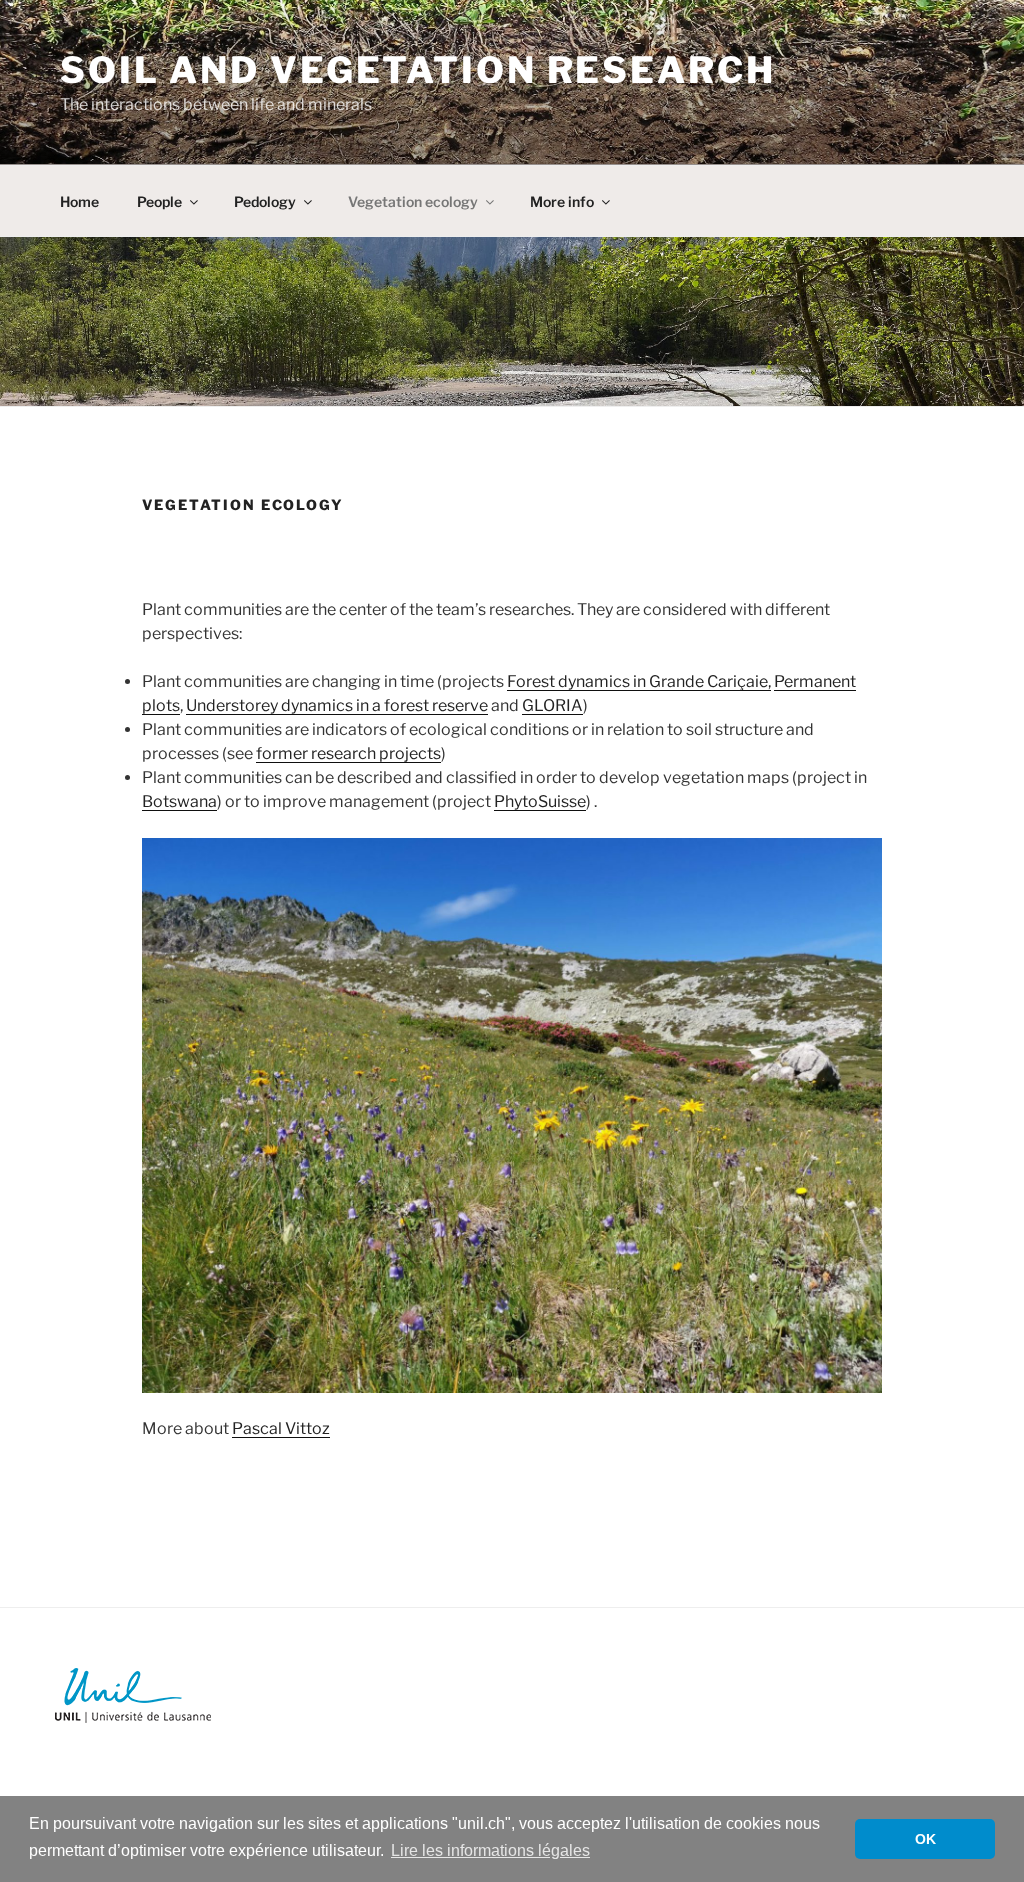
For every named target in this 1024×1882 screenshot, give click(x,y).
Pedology (265, 201)
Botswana (179, 801)
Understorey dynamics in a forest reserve (337, 705)
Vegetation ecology (413, 201)
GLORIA (552, 705)
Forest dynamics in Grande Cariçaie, (639, 681)
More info (562, 201)
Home (79, 201)
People (159, 201)
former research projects (348, 753)
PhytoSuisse (540, 801)
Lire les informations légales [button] (490, 1850)
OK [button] (925, 1839)
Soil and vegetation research (418, 70)
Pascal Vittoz (281, 1428)
